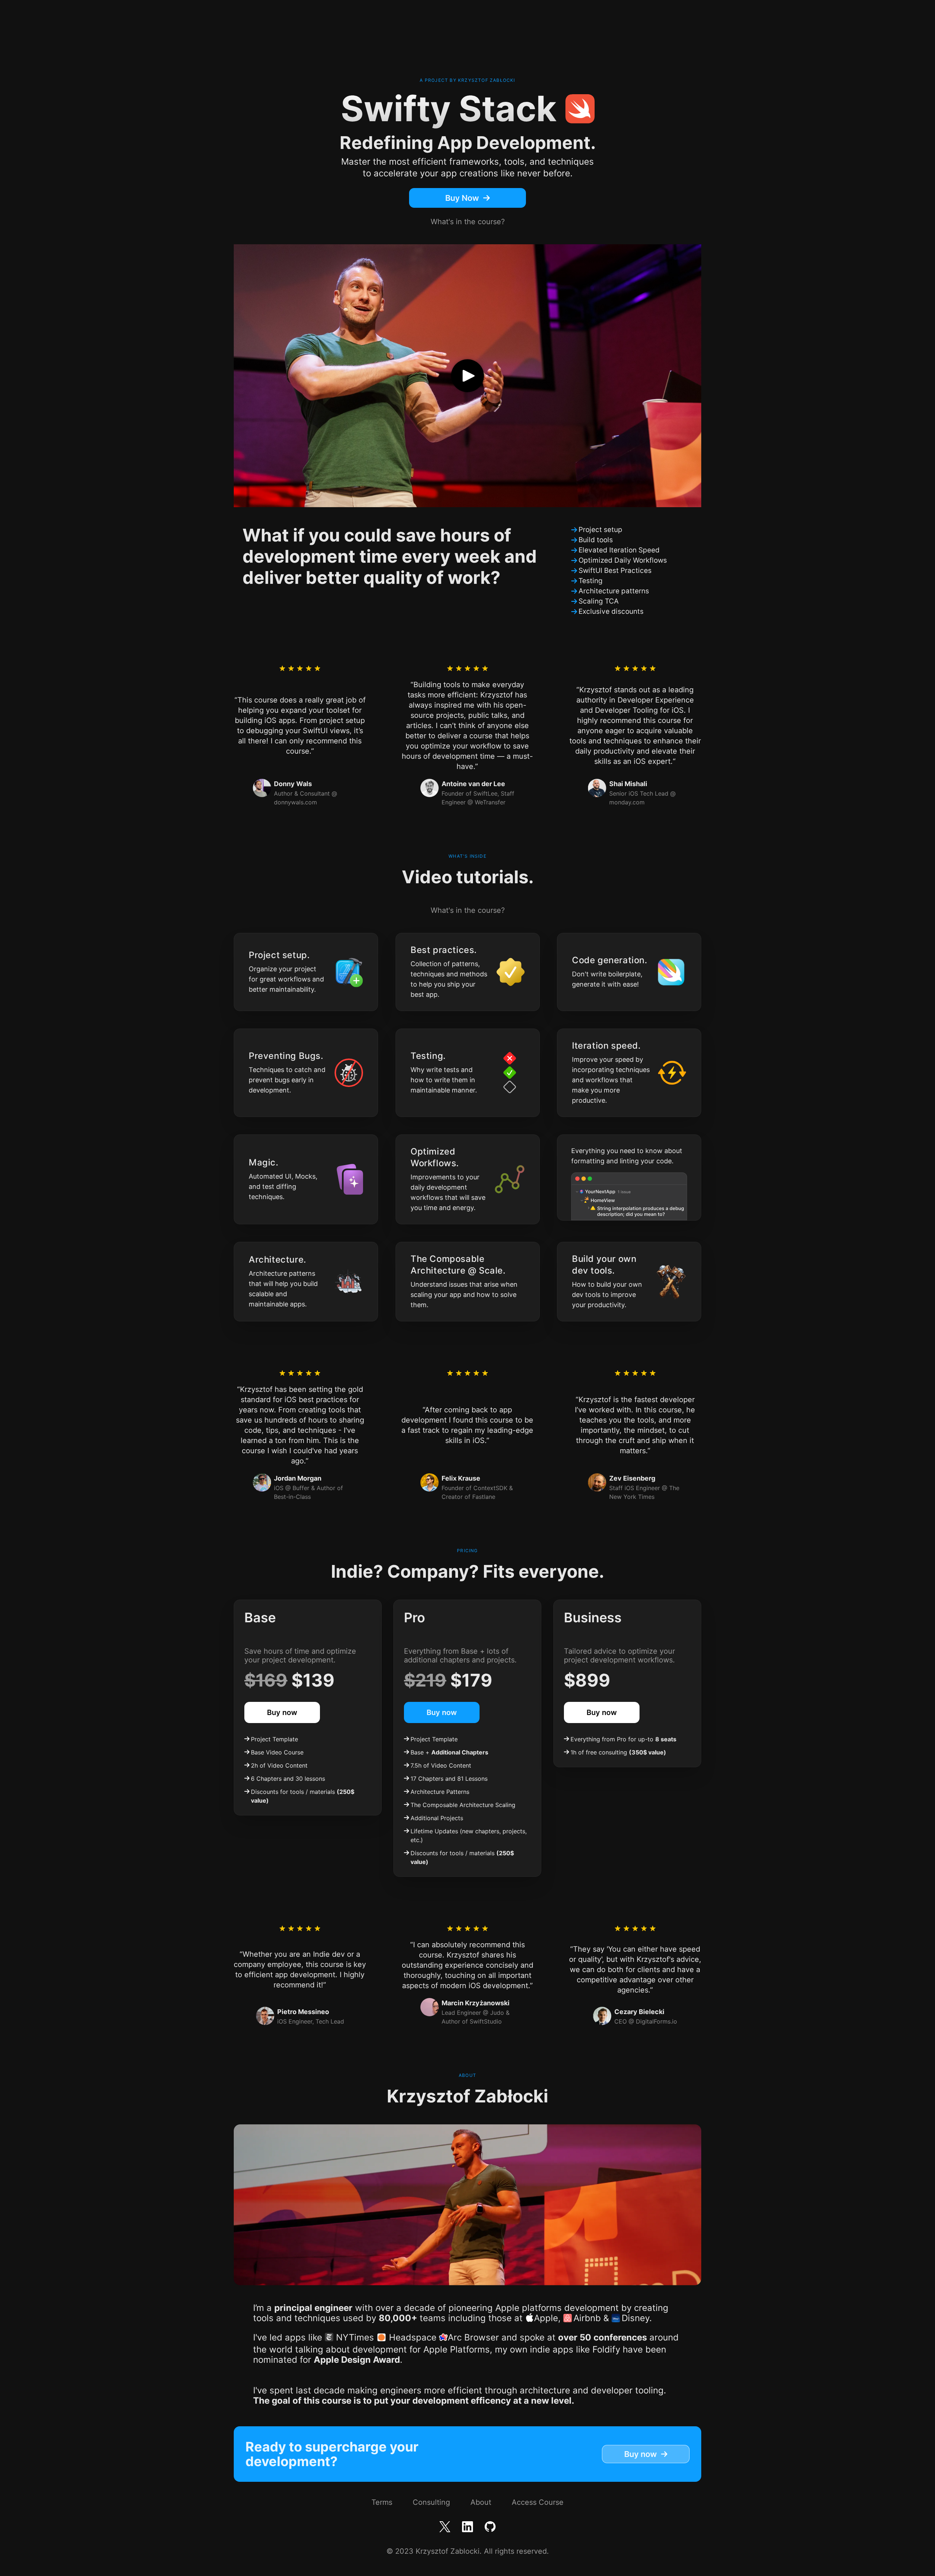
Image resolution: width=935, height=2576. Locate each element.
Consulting (431, 2502)
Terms (382, 2502)
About (481, 2502)
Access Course (538, 2502)
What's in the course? (468, 222)
